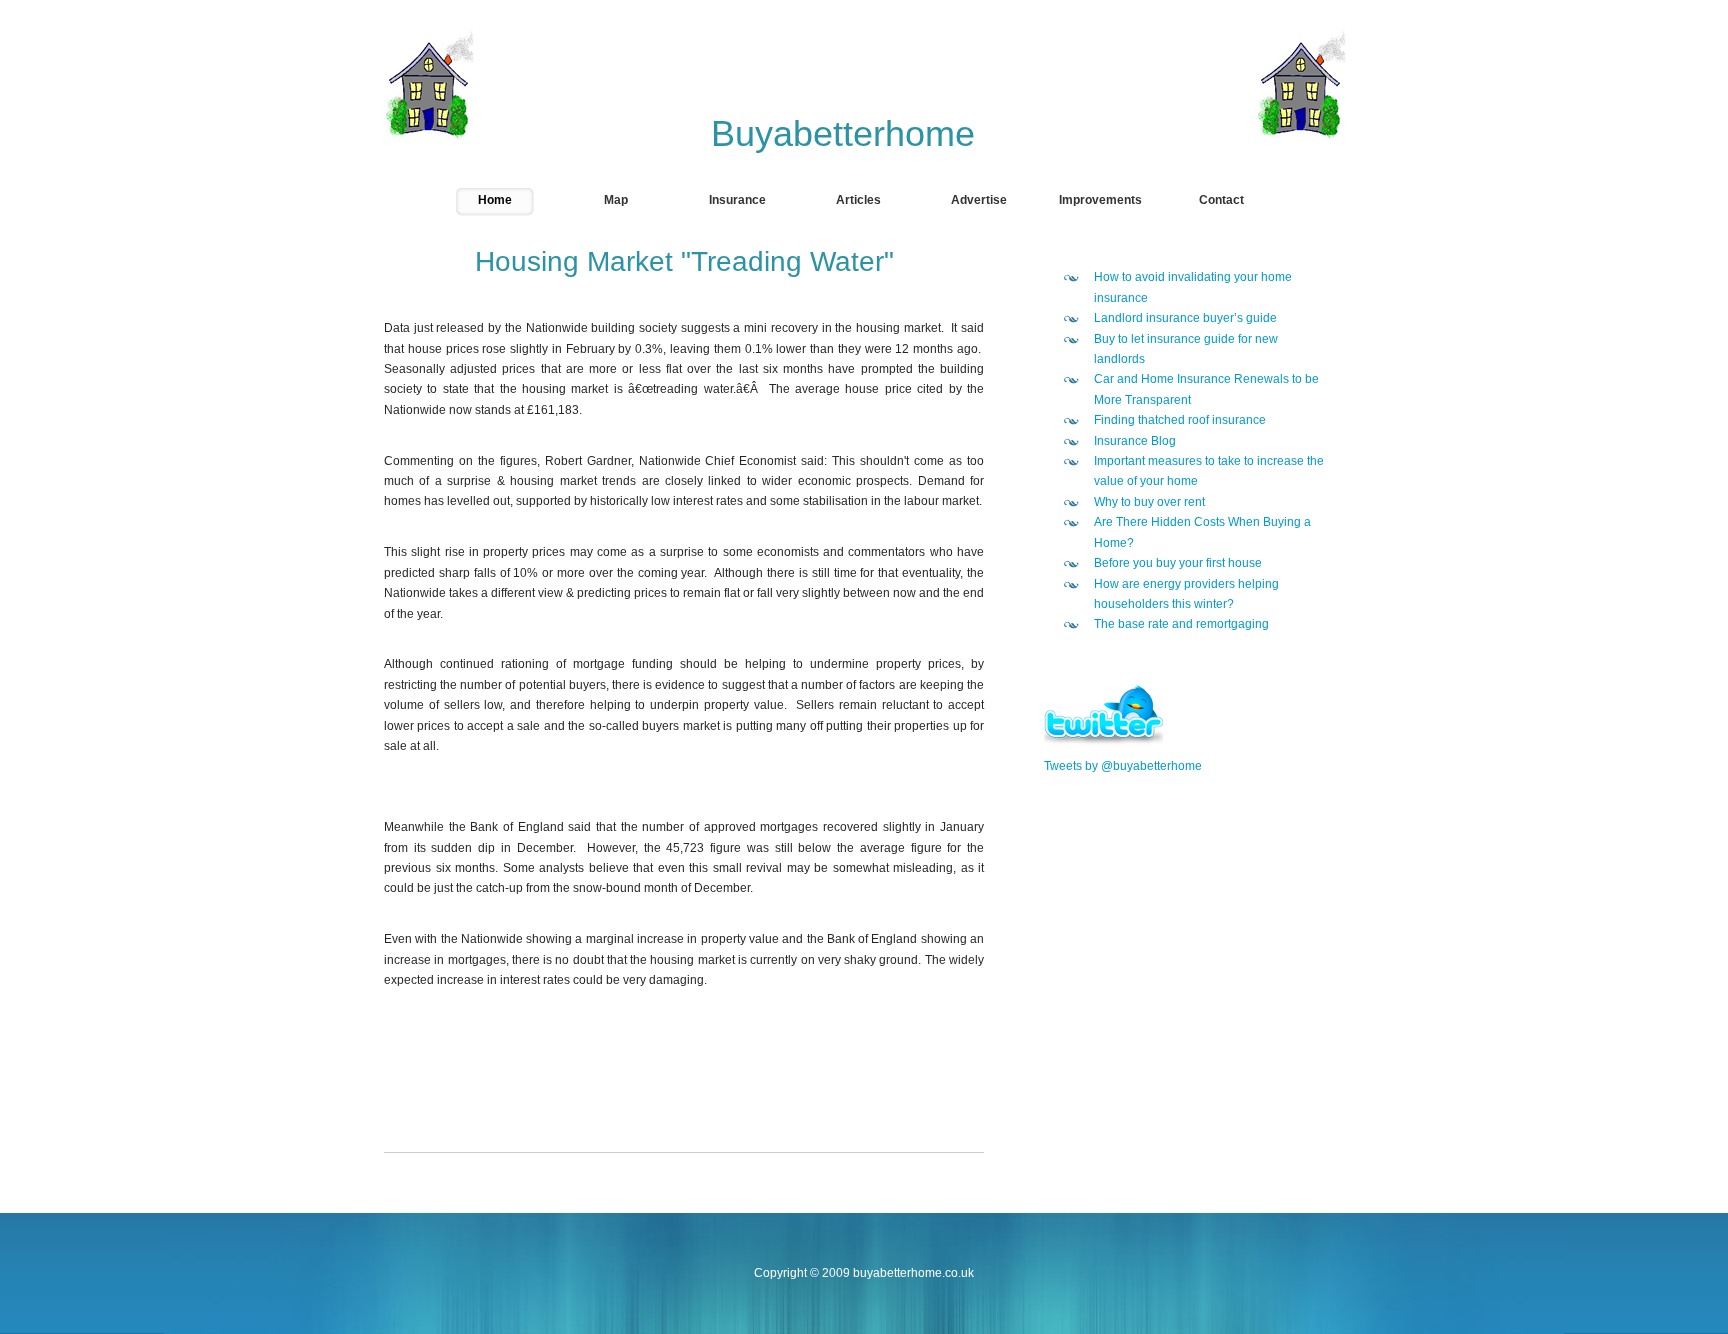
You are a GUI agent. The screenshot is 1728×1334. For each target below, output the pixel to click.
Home (495, 200)
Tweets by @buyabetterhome (1123, 766)
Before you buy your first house (1178, 563)
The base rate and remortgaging (1181, 624)
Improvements (1100, 200)
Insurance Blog (1135, 441)
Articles (858, 200)
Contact (1221, 200)
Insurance (737, 200)
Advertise (979, 200)
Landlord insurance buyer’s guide (1185, 318)
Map (616, 200)
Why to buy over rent (1149, 502)
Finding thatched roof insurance (1180, 420)
